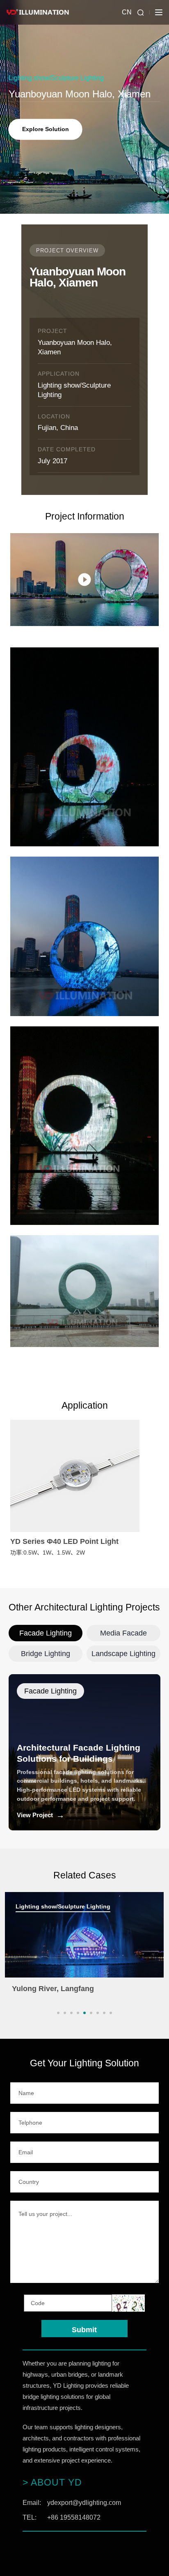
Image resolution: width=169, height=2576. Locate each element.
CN (127, 12)
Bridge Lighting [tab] (46, 1654)
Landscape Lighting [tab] (123, 1654)
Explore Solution (46, 129)
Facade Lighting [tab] (46, 1633)
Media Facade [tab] (123, 1633)
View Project (41, 1815)
